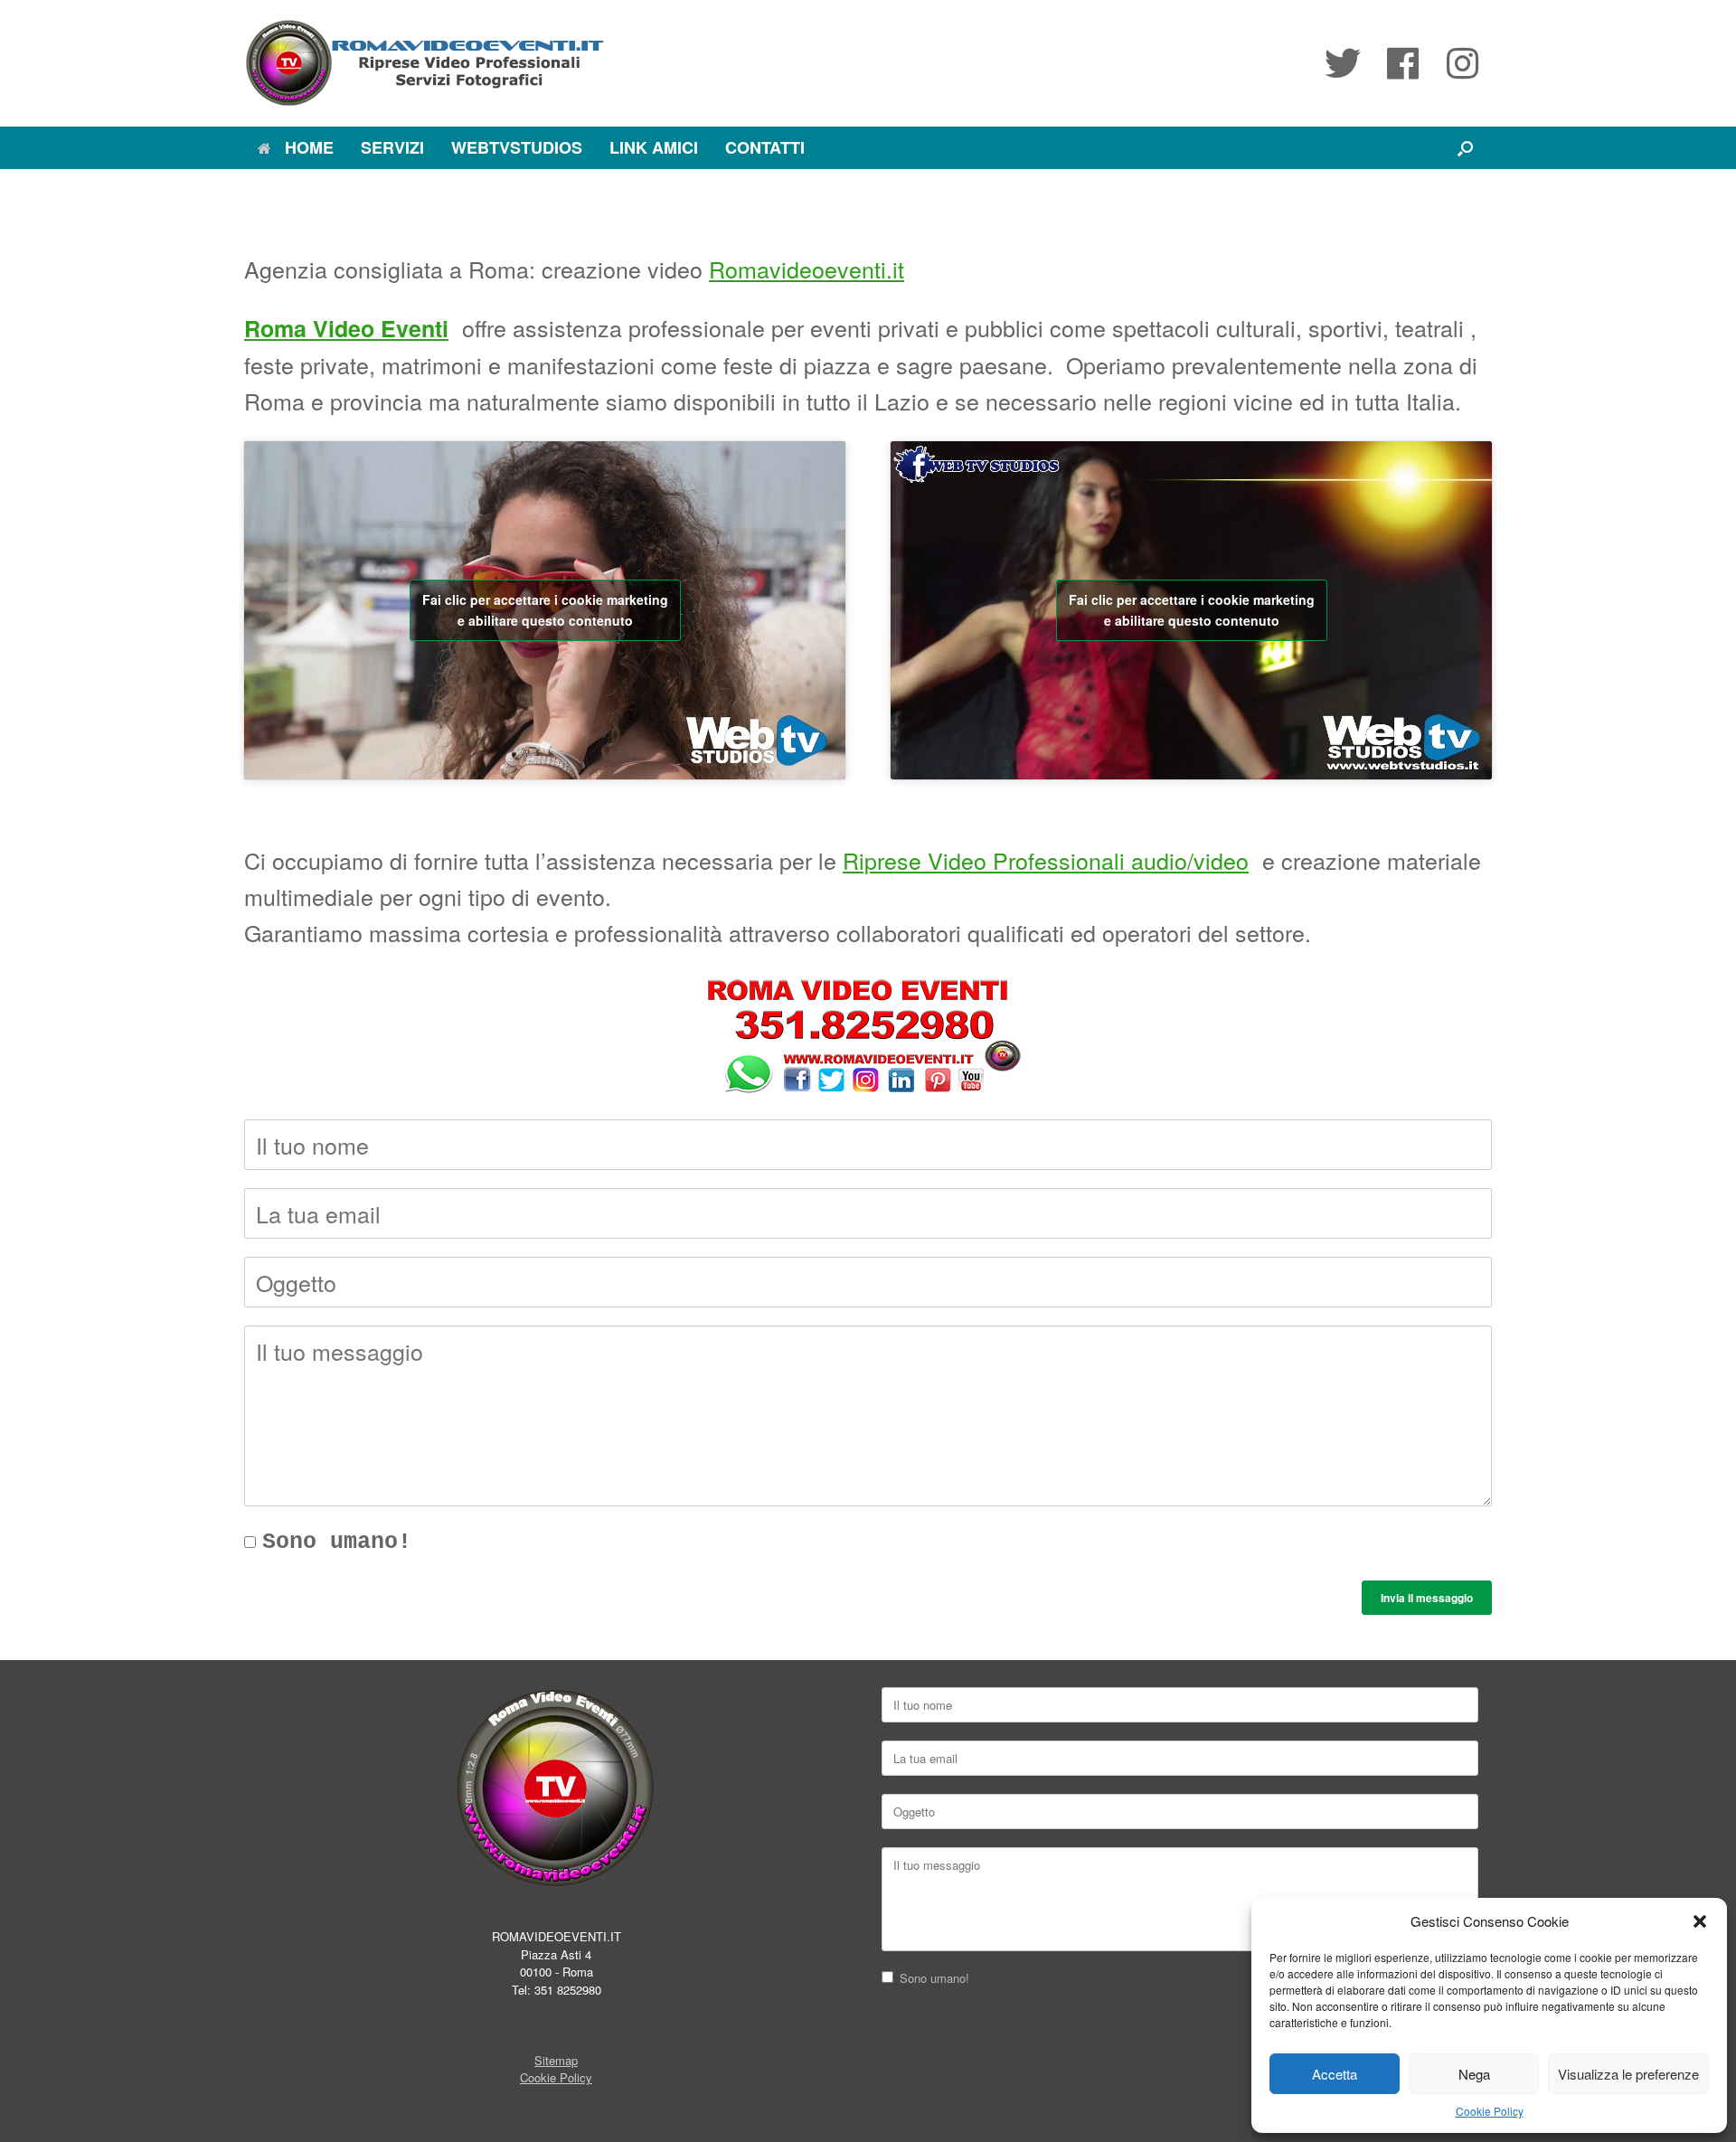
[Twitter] (1343, 63)
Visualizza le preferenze (1628, 2074)
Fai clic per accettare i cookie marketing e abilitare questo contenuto (545, 610)
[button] (1700, 1921)
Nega (1474, 2074)
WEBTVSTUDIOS (517, 147)
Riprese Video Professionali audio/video (1046, 860)
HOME (309, 147)
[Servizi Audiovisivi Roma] (425, 63)
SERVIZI (392, 147)
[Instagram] (1462, 63)
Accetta (1335, 2074)
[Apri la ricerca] (1465, 148)
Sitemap (556, 2060)
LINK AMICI (654, 147)
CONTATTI (765, 147)
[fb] (1402, 63)
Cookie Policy (1490, 2111)
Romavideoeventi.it (807, 269)
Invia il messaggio (1427, 1598)
